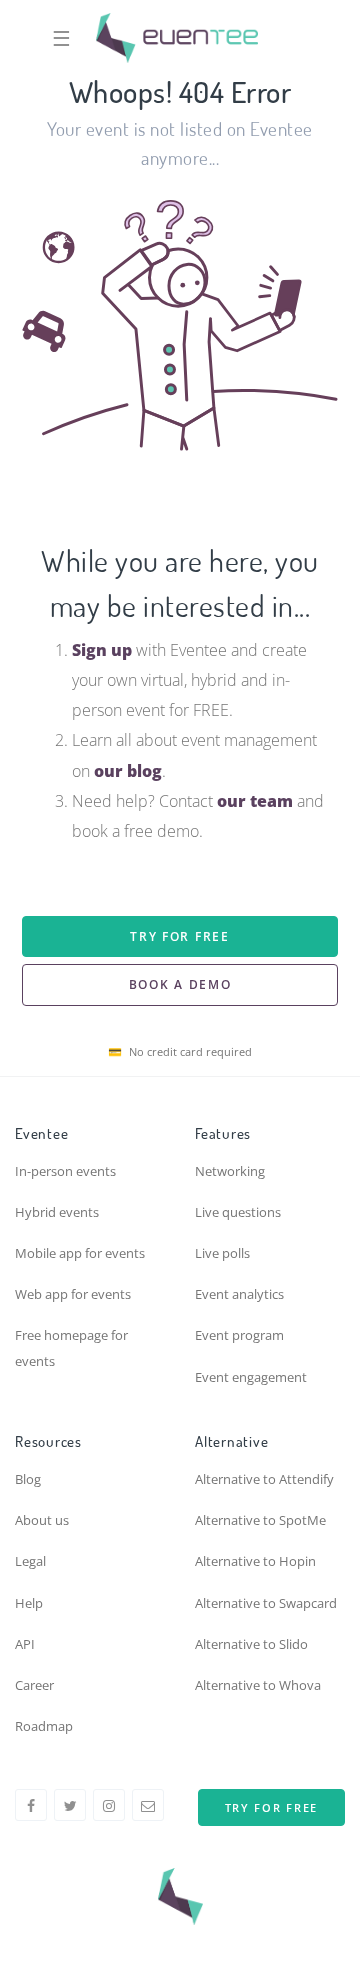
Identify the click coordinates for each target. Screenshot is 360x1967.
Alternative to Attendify (264, 1479)
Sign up (102, 650)
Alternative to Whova (258, 1685)
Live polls (222, 1253)
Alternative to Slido (251, 1644)
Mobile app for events (80, 1253)
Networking (230, 1171)
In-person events (65, 1171)
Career (34, 1685)
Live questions (238, 1212)
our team (255, 801)
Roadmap (44, 1726)
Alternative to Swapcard (266, 1603)
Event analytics (239, 1294)
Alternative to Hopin (255, 1561)
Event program (239, 1335)
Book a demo (180, 984)
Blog (28, 1479)
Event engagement (251, 1377)
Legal (30, 1561)
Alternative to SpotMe (260, 1520)
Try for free (179, 936)
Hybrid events (57, 1212)
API (25, 1644)
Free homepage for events (71, 1347)
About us (42, 1520)
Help (29, 1603)
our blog (128, 771)
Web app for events (73, 1294)
